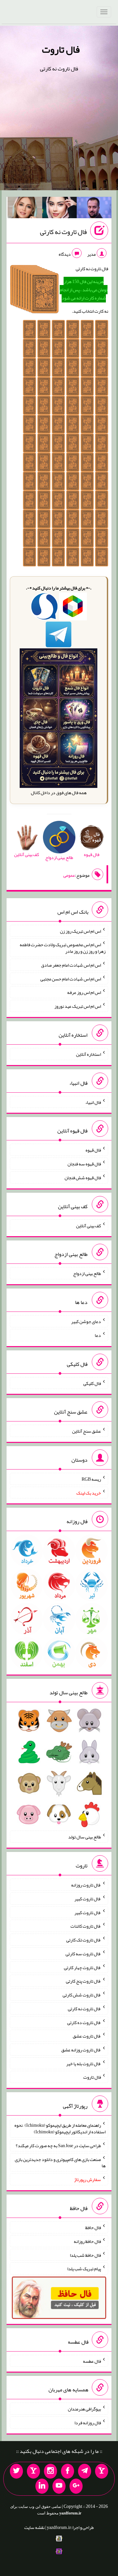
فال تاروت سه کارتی (83, 1954)
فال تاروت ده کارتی (84, 2022)
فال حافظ (93, 2227)
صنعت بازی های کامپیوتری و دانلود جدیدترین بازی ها (60, 2162)
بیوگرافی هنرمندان (84, 2409)
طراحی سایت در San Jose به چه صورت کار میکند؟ (58, 2146)
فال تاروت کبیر (88, 1899)
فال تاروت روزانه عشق (81, 2050)
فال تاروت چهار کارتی (82, 1967)
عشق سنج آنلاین (87, 1431)
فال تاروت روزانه (86, 1885)
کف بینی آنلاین (88, 1225)
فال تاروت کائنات (86, 1926)
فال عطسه (92, 2361)
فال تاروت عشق (87, 2036)
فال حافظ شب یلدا (85, 2255)
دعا (98, 1335)
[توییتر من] (16, 2471)
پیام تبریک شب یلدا (84, 2269)
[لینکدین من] (42, 2486)
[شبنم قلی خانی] (25, 209)
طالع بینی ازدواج (87, 1273)
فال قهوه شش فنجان (83, 1178)
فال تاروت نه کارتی (63, 232)
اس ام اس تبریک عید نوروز (78, 1006)
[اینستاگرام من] (50, 2471)
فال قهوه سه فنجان (84, 1164)
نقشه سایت (34, 2527)
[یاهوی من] (102, 2471)
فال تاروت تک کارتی (84, 1940)
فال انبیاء (93, 1102)
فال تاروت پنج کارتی (83, 1981)
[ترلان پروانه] (60, 209)
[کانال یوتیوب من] (59, 2486)
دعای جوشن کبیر (86, 1321)
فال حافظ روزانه (87, 2241)
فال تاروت (61, 49)
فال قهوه (93, 1150)
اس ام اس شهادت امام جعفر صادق (71, 965)
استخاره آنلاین (88, 1054)
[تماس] (33, 2471)
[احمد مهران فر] (94, 209)
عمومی (69, 875)
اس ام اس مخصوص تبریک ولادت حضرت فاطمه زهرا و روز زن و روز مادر (63, 948)
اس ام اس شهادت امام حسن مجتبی (71, 978)
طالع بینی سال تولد (85, 1837)
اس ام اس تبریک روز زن (80, 931)
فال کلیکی (92, 1383)
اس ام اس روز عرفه (84, 992)
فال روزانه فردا (88, 2423)
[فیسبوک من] (68, 2471)
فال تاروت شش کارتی (82, 1995)
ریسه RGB (91, 1479)
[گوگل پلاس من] (76, 2486)
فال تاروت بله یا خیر (84, 2063)
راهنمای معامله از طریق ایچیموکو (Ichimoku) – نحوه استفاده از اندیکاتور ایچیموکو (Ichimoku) (60, 2128)
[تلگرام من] (85, 2471)
